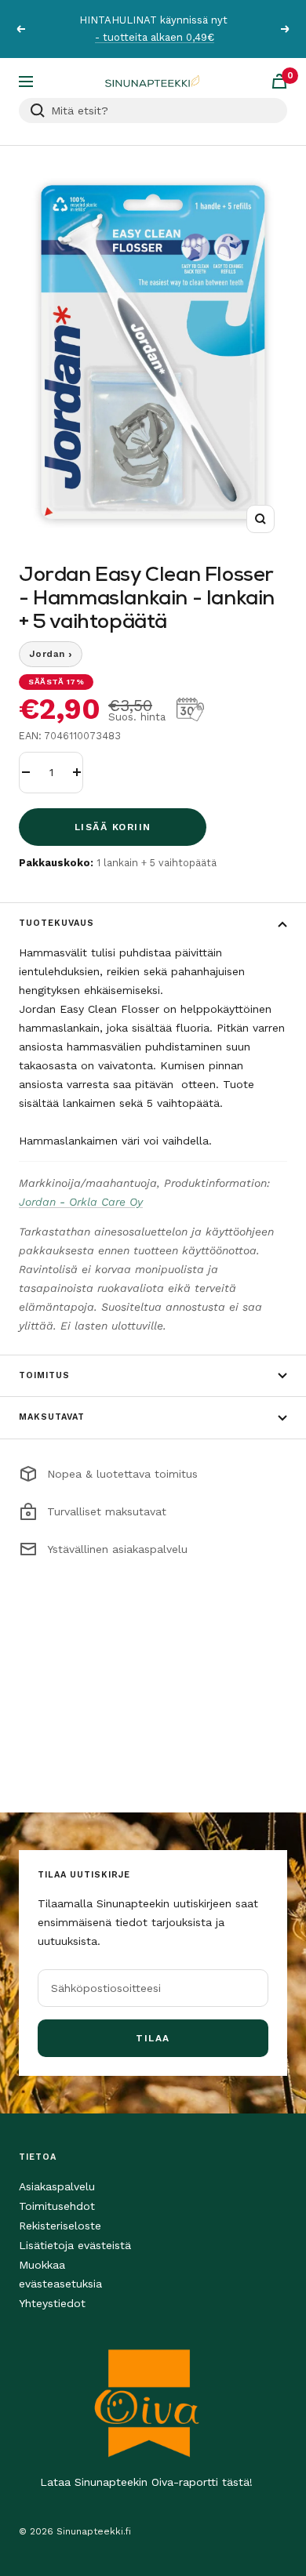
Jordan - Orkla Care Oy (81, 1202)
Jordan (51, 654)
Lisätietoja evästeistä (75, 2245)
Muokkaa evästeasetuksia (60, 2274)
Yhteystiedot (52, 2303)
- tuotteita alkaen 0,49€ (155, 37)
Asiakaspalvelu (57, 2186)
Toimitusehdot (57, 2206)
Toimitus (44, 1375)
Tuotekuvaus (56, 923)
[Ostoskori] (279, 81)
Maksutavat (52, 1417)
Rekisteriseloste (60, 2226)
